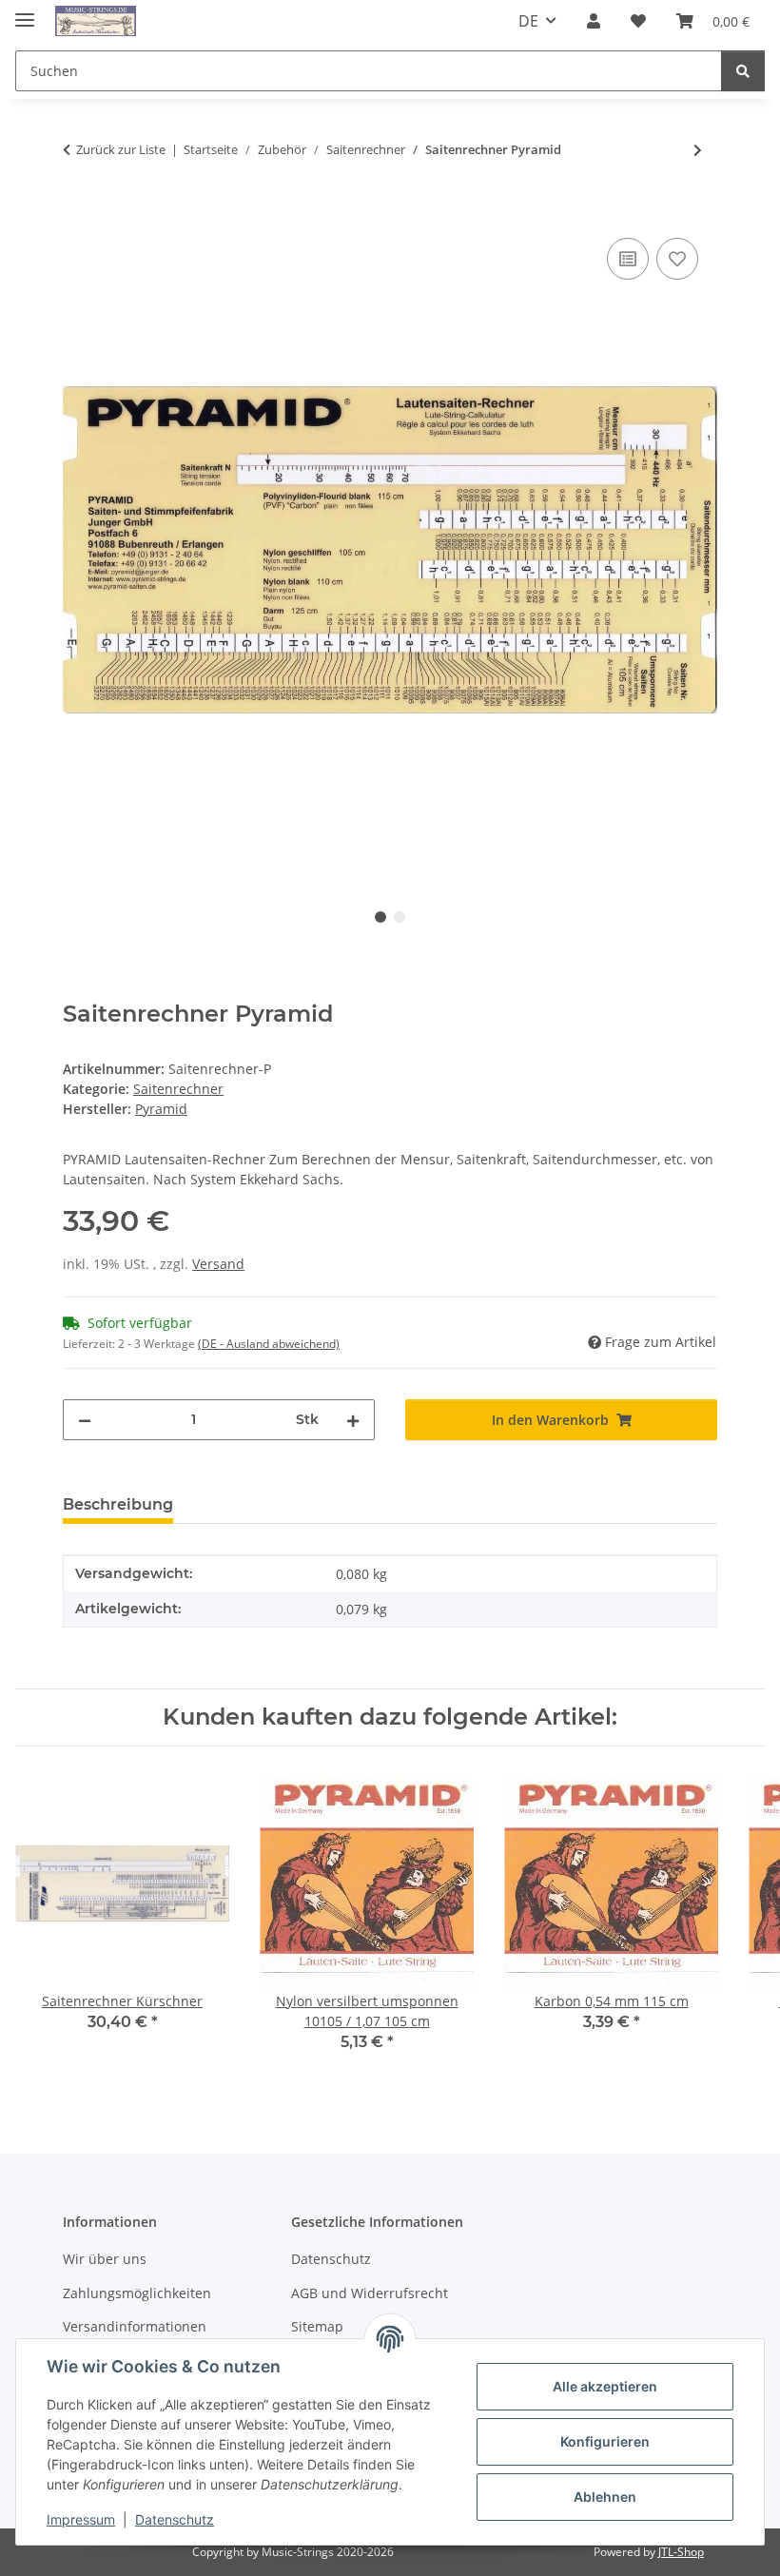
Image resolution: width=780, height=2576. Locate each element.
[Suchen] (743, 71)
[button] (594, 21)
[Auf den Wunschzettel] (677, 259)
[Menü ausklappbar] (25, 12)
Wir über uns (105, 2259)
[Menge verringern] (85, 1420)
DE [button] (528, 21)
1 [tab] (380, 917)
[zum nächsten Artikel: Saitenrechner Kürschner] (698, 150)
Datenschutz (175, 2519)
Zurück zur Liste (121, 149)
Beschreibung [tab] (118, 1504)
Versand (218, 1264)
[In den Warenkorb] (78, 212)
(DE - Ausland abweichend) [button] (269, 1344)
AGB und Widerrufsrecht (370, 2293)
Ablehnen (605, 2497)
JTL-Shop (681, 2552)
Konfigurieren (605, 2441)
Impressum (81, 2519)
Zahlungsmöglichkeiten (137, 2293)
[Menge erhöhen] (353, 1420)
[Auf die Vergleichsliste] (628, 259)
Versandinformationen (135, 2326)
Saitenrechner (178, 1089)
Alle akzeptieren (605, 2386)
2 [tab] (400, 917)
